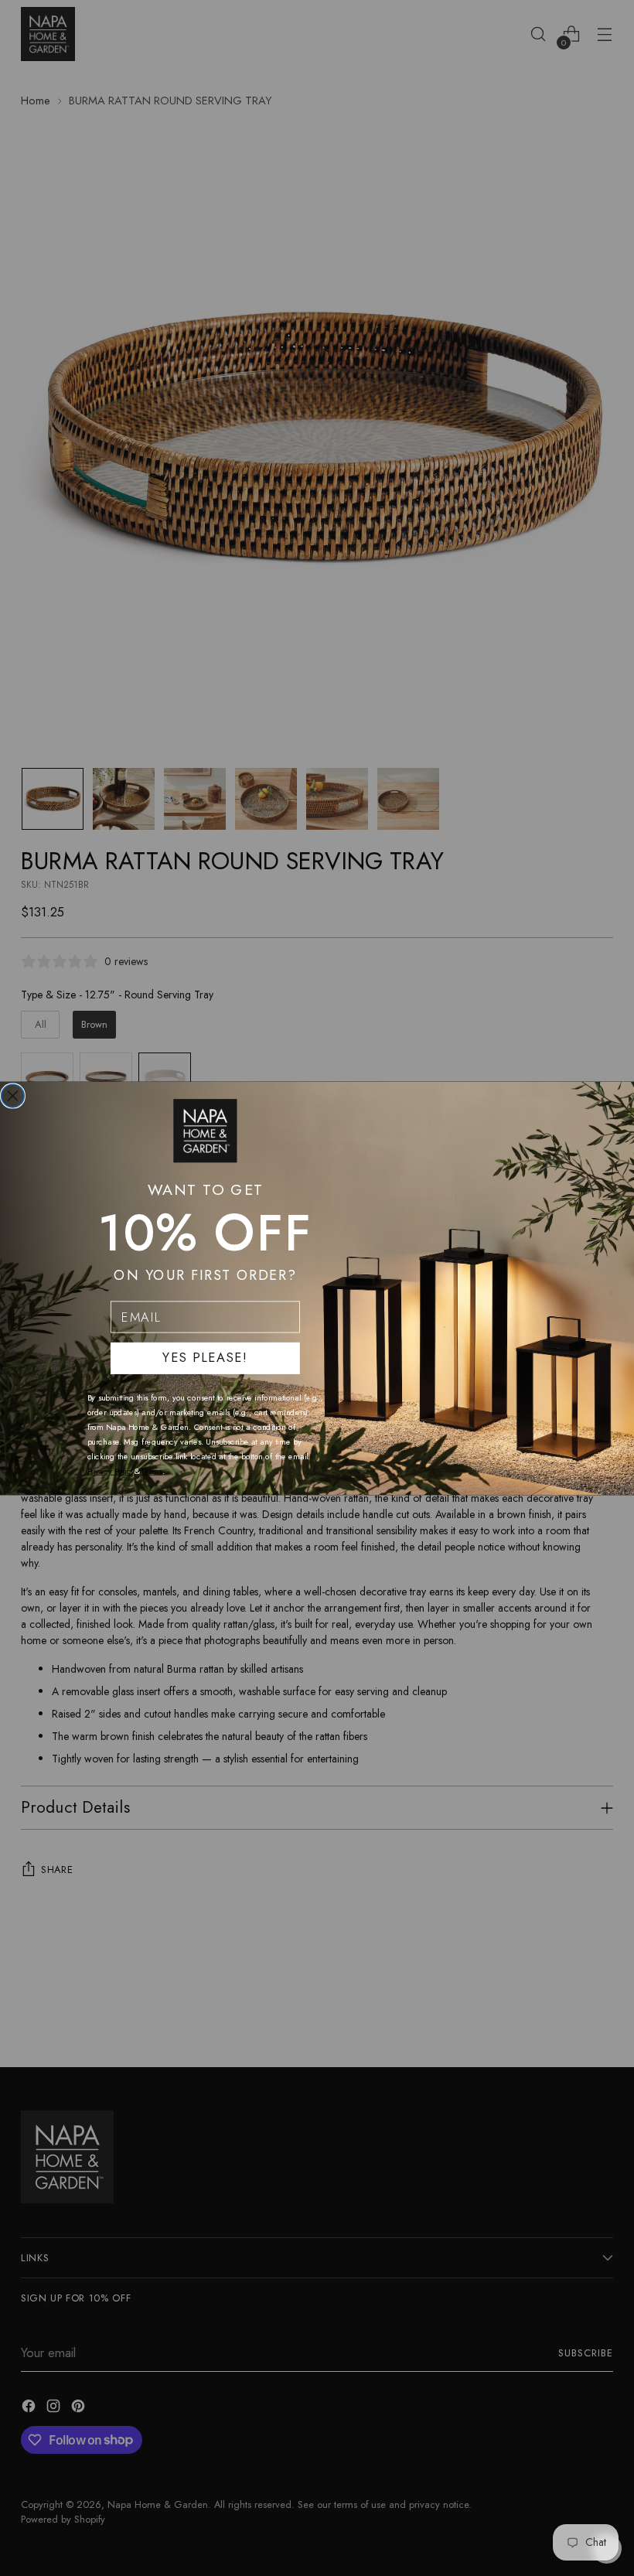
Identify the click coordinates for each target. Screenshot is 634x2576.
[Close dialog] (13, 1096)
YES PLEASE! (205, 1358)
